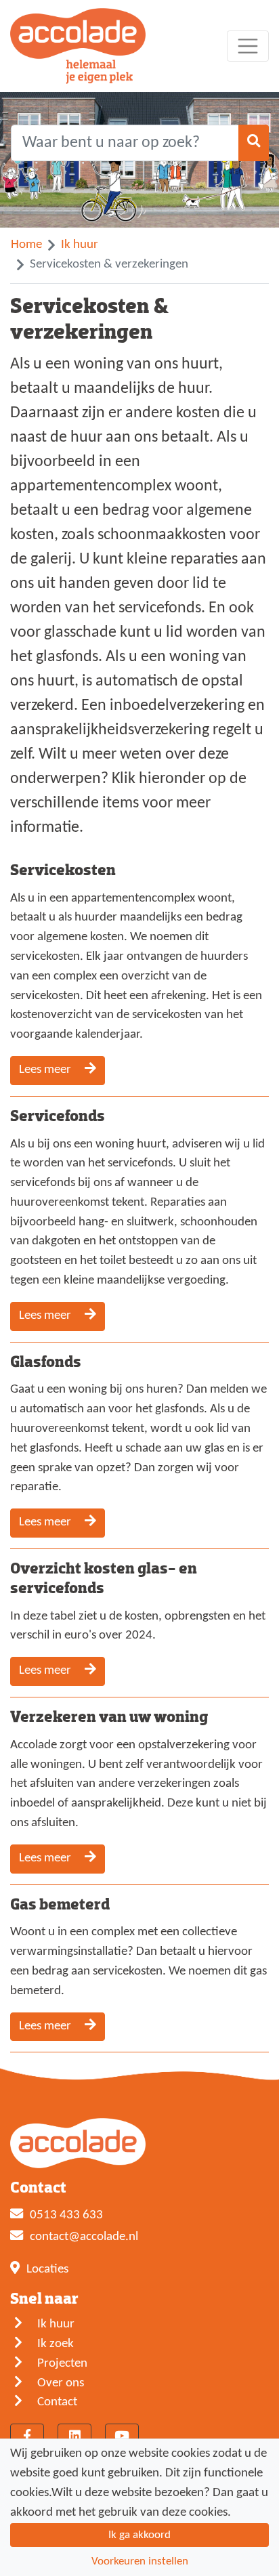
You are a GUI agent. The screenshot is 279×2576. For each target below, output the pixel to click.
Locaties (47, 2269)
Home (26, 245)
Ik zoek (56, 2344)
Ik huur (80, 245)
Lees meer (46, 1070)
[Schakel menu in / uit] (248, 46)
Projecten (62, 2364)
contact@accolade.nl (84, 2237)
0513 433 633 (66, 2215)
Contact (57, 2402)
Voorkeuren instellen (140, 2561)
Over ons (61, 2383)
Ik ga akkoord (139, 2535)
